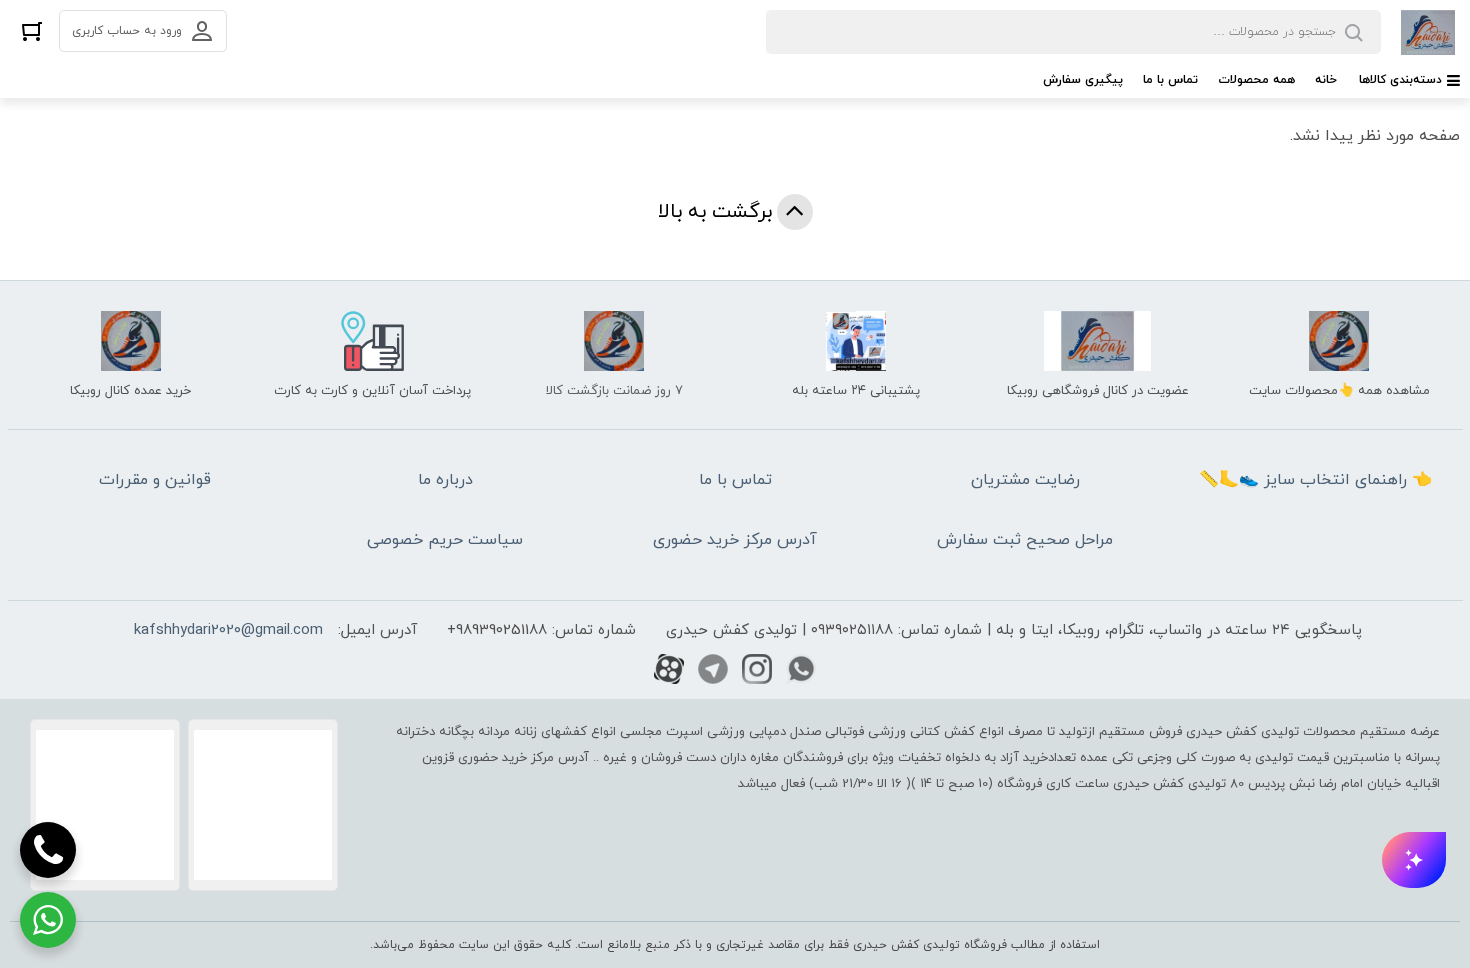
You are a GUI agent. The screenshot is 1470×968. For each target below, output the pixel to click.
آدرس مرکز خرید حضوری (735, 540)
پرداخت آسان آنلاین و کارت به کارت (372, 391)
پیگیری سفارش (1083, 80)
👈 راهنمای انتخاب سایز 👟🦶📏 (1315, 480)
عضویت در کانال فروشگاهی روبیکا (1098, 391)
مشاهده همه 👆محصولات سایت (1339, 391)
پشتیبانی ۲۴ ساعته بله (856, 391)
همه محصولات (1256, 80)
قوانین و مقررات (155, 480)
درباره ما (445, 480)
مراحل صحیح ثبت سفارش (1025, 540)
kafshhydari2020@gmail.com (228, 630)
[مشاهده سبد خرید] (32, 30)
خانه (1326, 80)
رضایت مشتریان (1025, 480)
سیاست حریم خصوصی (445, 540)
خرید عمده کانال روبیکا (130, 391)
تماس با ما (1170, 80)
